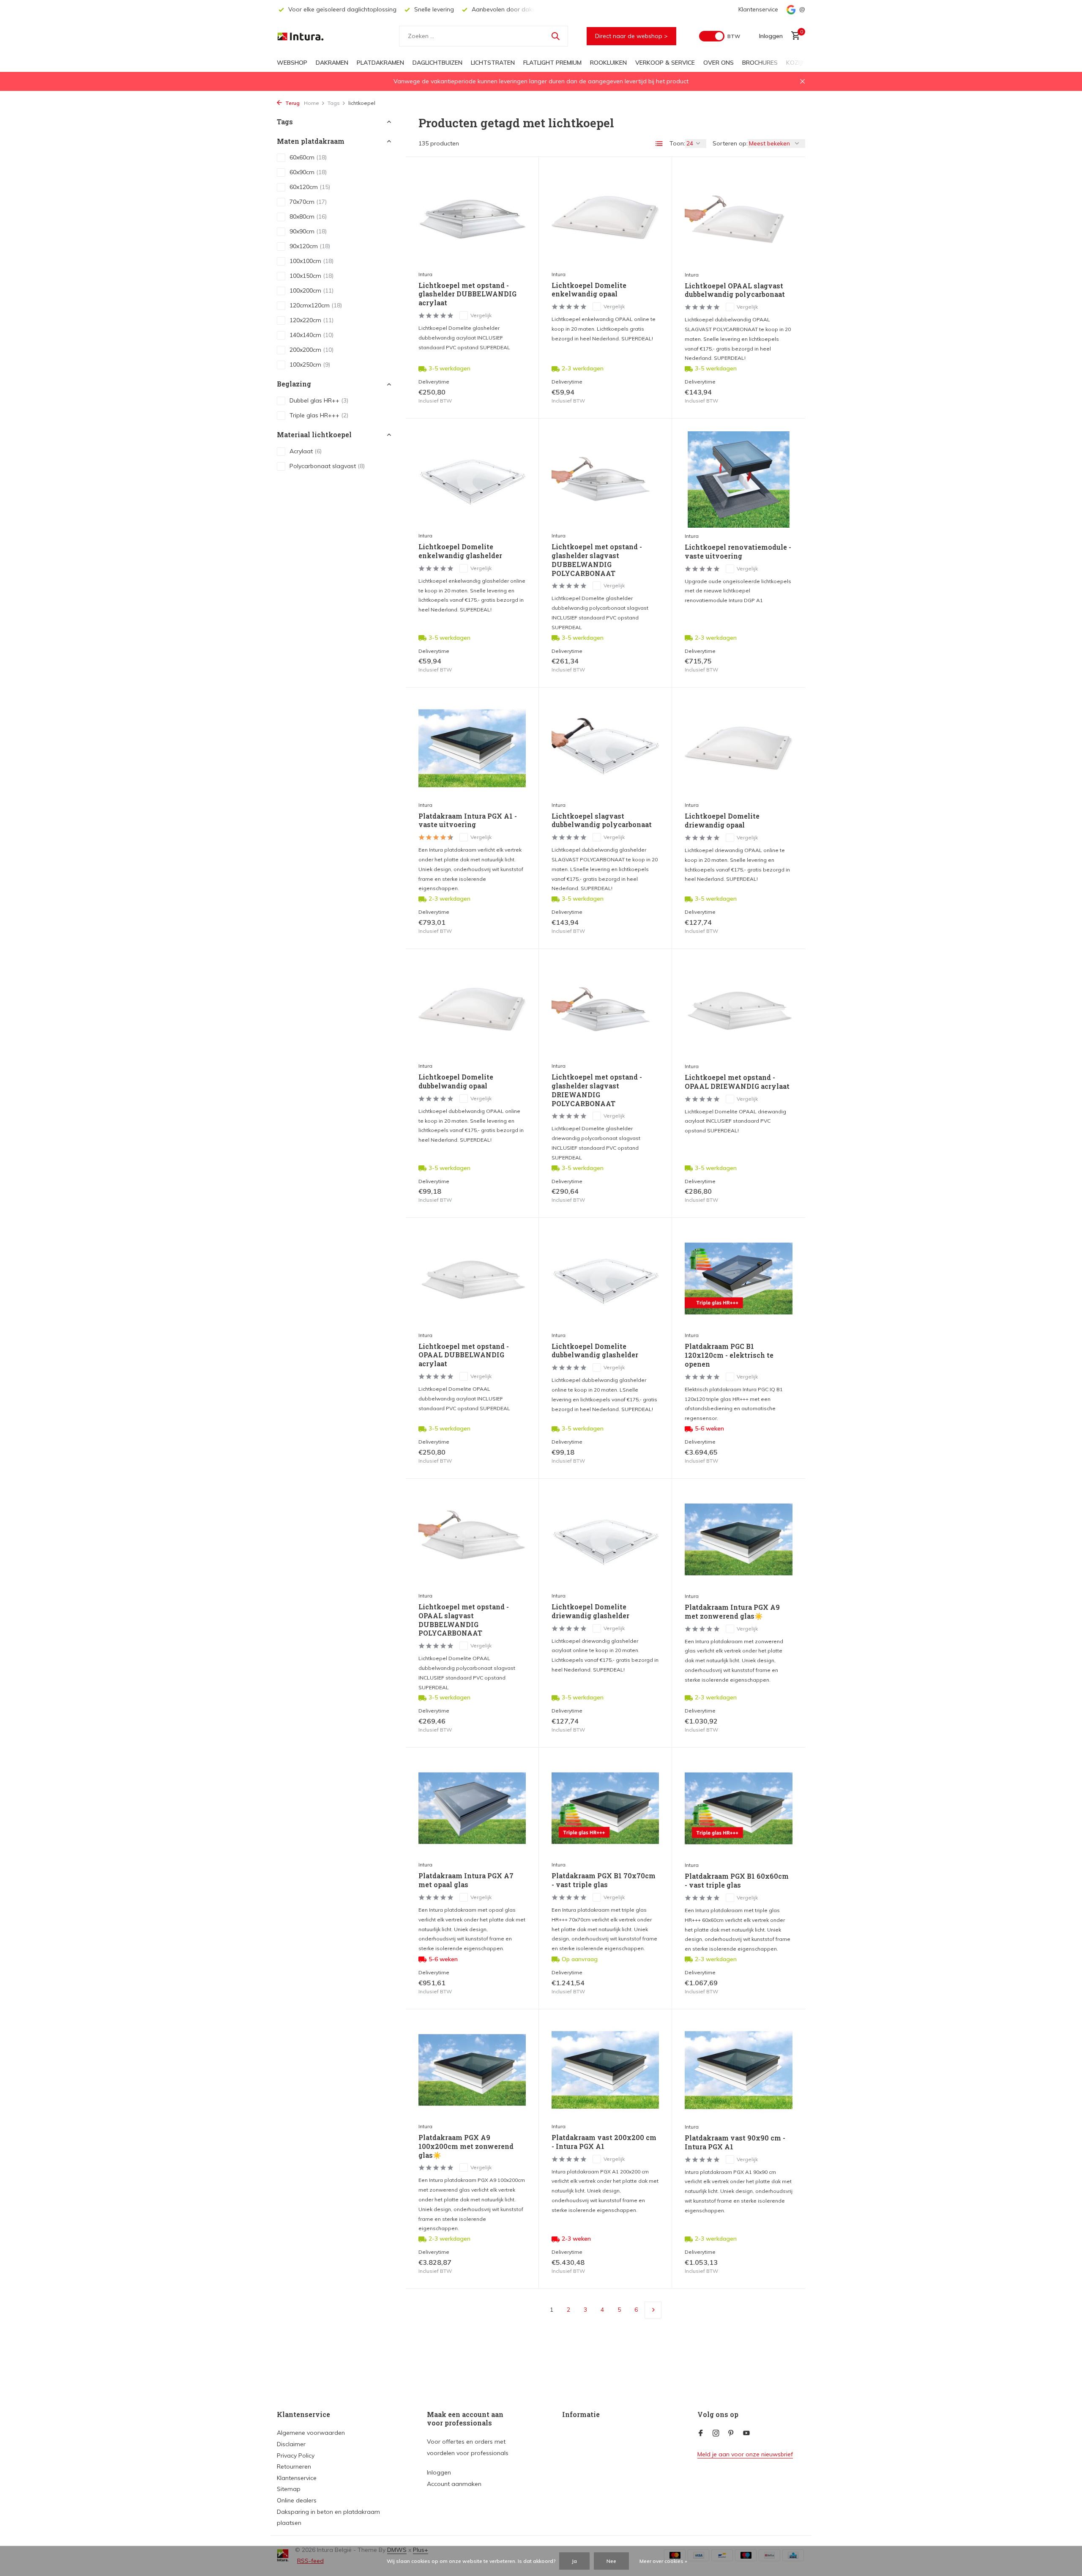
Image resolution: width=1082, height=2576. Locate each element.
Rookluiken (608, 63)
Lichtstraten (493, 63)
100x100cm (311, 261)
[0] (794, 36)
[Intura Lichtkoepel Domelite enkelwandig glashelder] (472, 479)
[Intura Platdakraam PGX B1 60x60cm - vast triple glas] (739, 1809)
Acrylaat (306, 451)
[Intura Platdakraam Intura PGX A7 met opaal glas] (472, 1808)
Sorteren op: (730, 143)
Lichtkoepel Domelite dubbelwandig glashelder (595, 1351)
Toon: (677, 143)
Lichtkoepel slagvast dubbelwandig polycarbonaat (602, 821)
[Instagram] (716, 2433)
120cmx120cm (316, 306)
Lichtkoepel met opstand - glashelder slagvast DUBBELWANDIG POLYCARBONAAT (597, 560)
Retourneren (294, 2466)
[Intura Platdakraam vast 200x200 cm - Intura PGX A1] (605, 2070)
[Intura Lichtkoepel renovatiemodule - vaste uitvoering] (739, 480)
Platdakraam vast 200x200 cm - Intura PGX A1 (604, 2142)
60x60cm (308, 158)
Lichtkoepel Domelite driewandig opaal (722, 821)
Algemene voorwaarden (311, 2433)
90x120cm (310, 247)
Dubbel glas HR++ (319, 400)
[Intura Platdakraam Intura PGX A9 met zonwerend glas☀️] (739, 1540)
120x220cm (311, 321)
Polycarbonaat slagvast (327, 466)
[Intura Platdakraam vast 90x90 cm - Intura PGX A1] (739, 2070)
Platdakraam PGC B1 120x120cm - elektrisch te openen (729, 1355)
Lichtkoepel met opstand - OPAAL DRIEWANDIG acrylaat (737, 1082)
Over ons (719, 63)
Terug (292, 103)
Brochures (760, 63)
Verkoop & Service (665, 63)
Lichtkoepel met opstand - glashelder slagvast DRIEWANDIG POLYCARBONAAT (597, 1090)
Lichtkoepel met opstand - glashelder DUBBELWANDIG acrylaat (467, 294)
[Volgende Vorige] (653, 2310)
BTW (734, 36)
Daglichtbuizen (437, 63)
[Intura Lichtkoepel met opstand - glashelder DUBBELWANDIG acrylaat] (472, 218)
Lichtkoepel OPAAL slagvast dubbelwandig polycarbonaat (735, 290)
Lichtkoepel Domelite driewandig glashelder (590, 1611)
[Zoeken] (555, 36)
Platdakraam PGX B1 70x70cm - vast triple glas (604, 1880)
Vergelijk (481, 315)
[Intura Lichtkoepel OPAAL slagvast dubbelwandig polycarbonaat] (739, 218)
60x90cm (308, 173)
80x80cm (308, 217)
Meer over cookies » (663, 2561)
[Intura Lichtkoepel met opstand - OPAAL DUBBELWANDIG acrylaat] (472, 1278)
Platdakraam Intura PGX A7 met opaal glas (466, 1880)
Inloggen (439, 2472)
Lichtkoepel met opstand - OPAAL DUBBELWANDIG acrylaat (464, 1355)
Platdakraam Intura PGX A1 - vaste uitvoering (468, 821)
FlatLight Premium (552, 63)
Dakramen (332, 63)
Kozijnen (800, 63)
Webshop (292, 63)
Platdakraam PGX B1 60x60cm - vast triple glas (737, 1881)
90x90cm (308, 232)
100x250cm (310, 365)
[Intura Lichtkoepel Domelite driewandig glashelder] (605, 1539)
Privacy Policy (296, 2455)
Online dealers (297, 2500)
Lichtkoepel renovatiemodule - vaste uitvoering (738, 552)
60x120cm (310, 187)
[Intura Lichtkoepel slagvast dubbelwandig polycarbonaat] (605, 748)
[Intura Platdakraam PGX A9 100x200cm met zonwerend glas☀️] (472, 2070)
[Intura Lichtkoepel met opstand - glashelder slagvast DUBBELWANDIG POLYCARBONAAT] (605, 479)
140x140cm (311, 335)
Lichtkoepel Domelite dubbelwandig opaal (456, 1081)
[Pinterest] (731, 2433)
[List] (659, 144)
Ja (574, 2561)
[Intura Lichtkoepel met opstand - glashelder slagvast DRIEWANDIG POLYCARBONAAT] (605, 1010)
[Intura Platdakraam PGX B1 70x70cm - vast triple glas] (605, 1808)
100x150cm (311, 276)
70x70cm (308, 202)
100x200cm (311, 291)
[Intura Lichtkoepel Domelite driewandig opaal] (739, 748)
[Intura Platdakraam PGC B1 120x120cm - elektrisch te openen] (739, 1279)
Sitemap (289, 2489)
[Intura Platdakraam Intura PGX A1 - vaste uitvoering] (472, 748)
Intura (425, 274)
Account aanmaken (454, 2484)
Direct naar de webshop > (631, 36)
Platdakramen (380, 63)
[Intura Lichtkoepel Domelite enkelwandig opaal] (605, 218)
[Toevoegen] (511, 396)
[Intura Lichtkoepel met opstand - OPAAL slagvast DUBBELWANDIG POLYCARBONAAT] (472, 1539)
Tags (334, 103)
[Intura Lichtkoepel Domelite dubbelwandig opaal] (472, 1010)
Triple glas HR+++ (319, 415)
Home (311, 103)
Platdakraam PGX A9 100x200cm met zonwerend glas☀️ (466, 2146)
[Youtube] (746, 2433)
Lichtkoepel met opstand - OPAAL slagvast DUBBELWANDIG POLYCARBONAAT (464, 1620)
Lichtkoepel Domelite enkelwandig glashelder (460, 551)
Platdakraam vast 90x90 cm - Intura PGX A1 (735, 2142)
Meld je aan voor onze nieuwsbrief (745, 2454)
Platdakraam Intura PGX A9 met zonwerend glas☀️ (732, 1612)
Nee (611, 2561)
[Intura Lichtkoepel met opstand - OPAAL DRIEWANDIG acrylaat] (739, 1010)
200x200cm (311, 350)
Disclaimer (291, 2444)
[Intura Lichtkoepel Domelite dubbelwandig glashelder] (605, 1278)
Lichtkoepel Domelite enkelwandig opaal (589, 290)
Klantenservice (758, 9)
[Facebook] (701, 2433)
